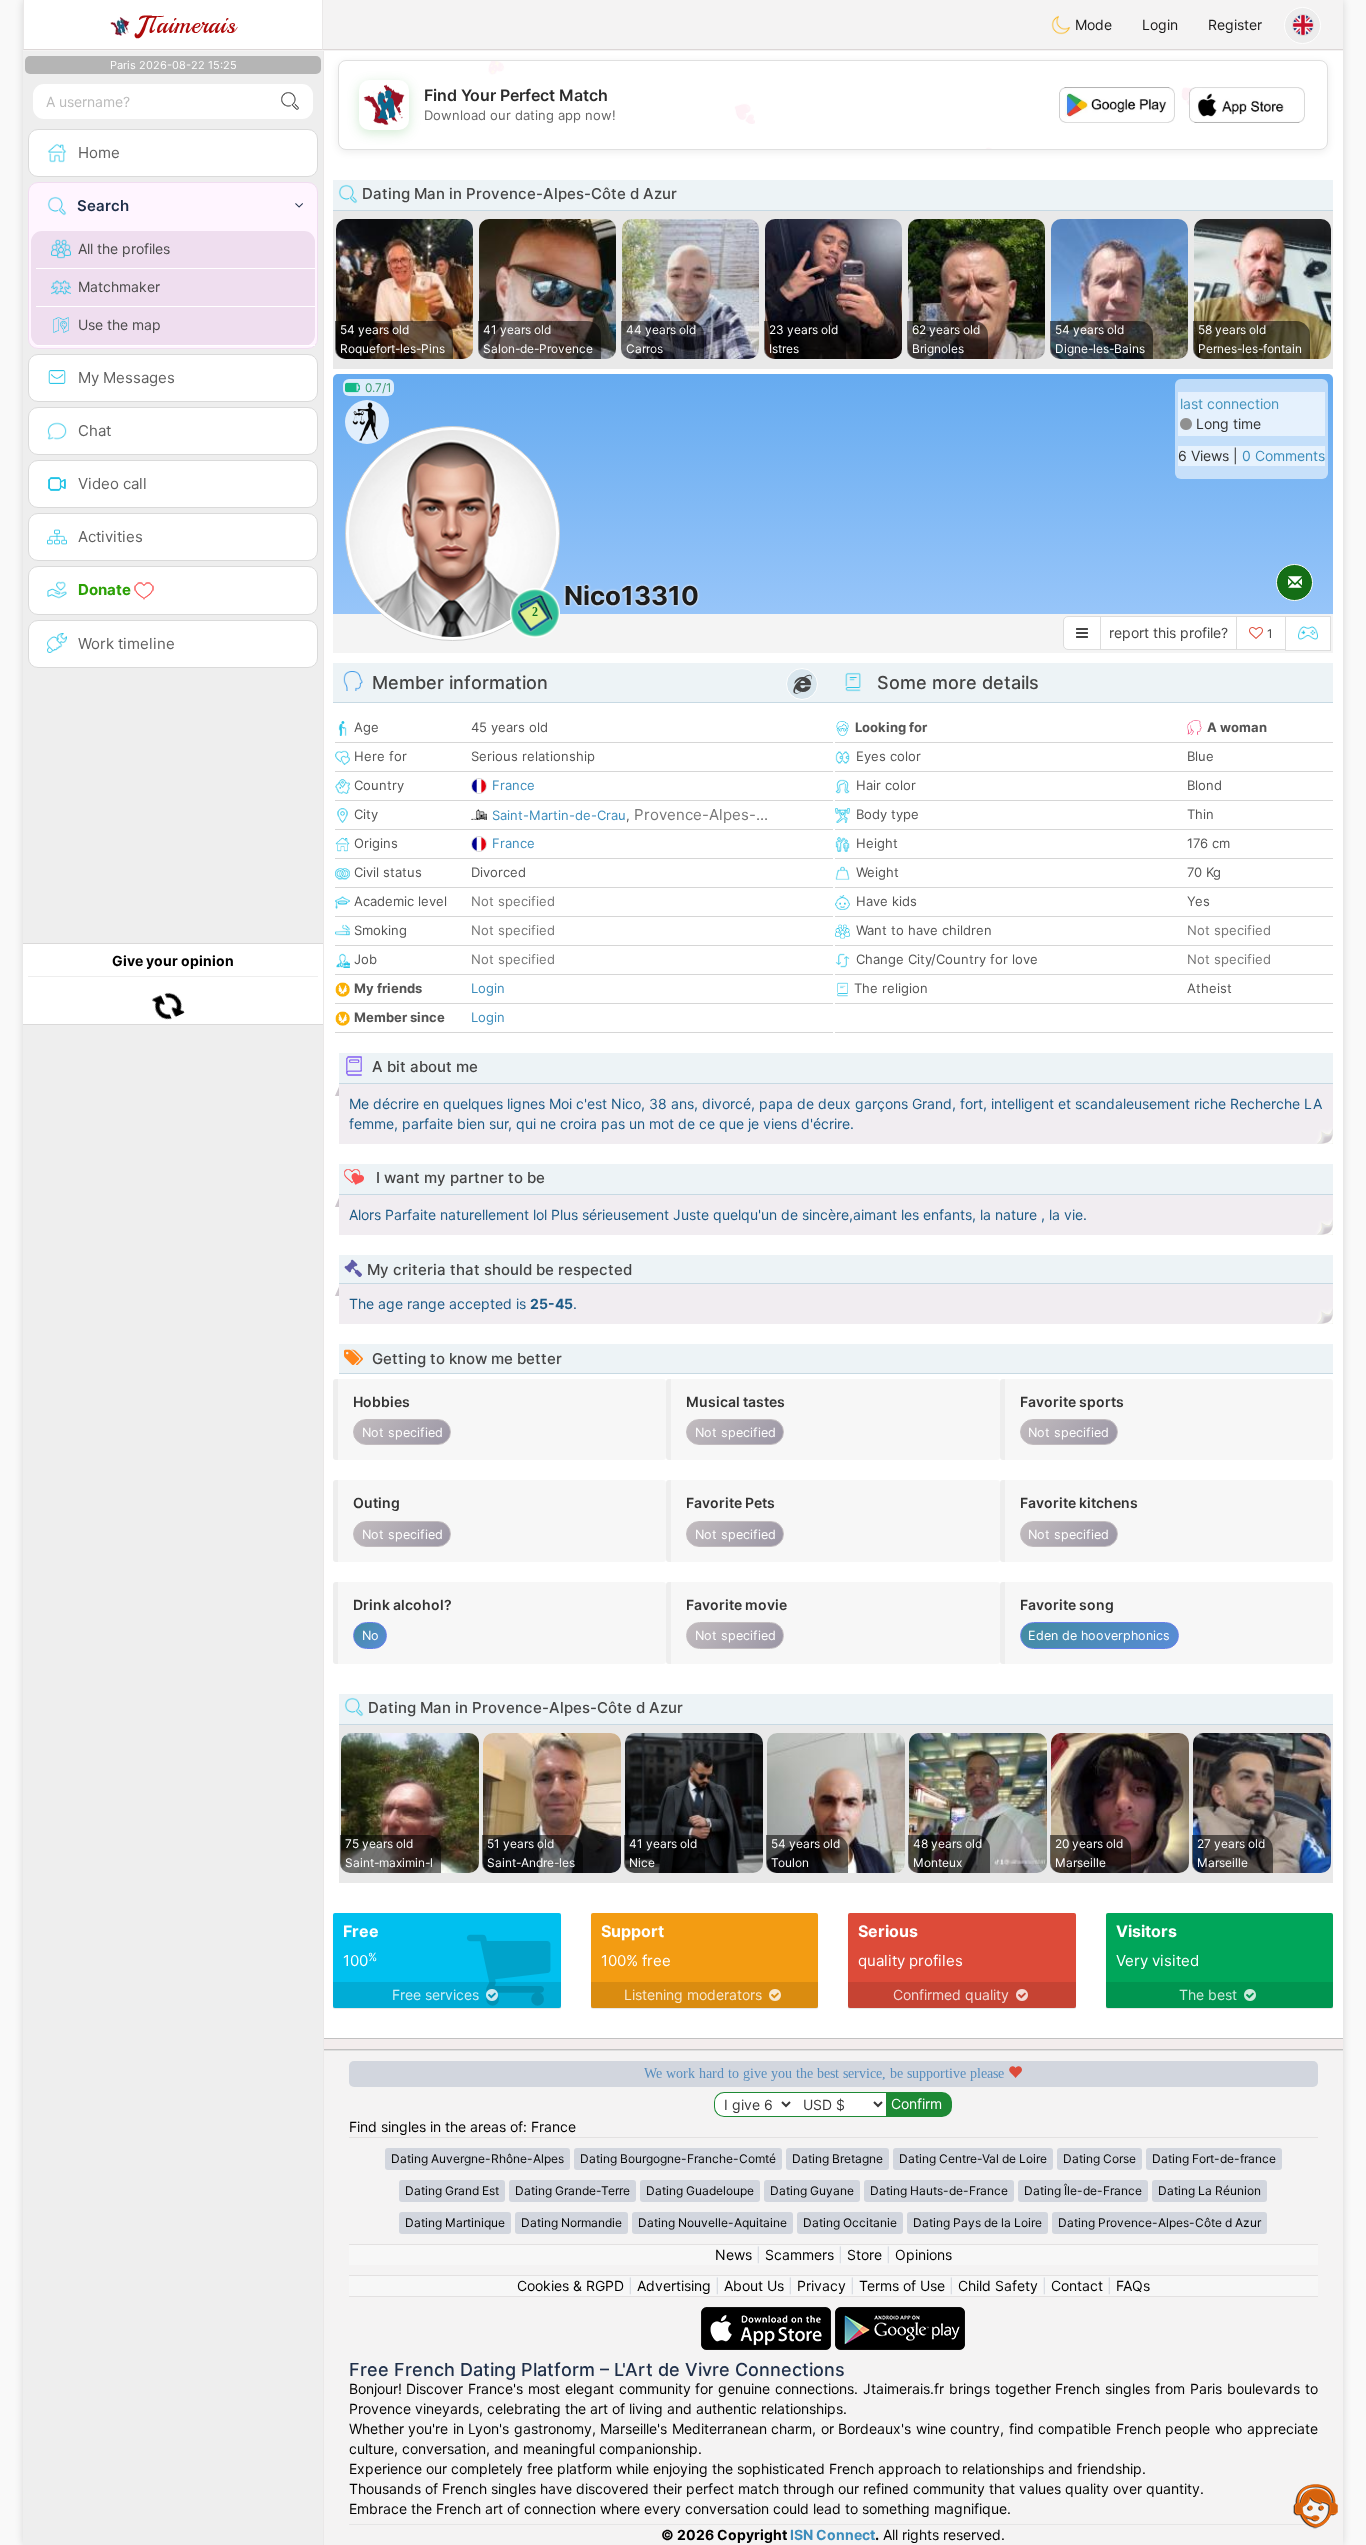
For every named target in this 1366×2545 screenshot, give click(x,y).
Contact (1077, 2285)
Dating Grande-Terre (572, 2190)
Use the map (119, 324)
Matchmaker (119, 286)
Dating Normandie (571, 2222)
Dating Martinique (455, 2222)
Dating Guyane (812, 2190)
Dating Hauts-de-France (939, 2190)
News (733, 2254)
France (513, 785)
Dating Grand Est (452, 2190)
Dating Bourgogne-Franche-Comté (678, 2158)
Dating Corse (1099, 2158)
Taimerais (186, 25)
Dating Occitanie (850, 2222)
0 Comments (1283, 455)
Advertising (674, 2285)
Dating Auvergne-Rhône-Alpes (477, 2158)
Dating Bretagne (837, 2158)
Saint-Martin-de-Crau (559, 815)
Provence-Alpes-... (701, 814)
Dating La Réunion (1209, 2190)
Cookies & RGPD (570, 2285)
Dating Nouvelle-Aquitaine (712, 2222)
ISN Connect (832, 2534)
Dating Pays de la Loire (977, 2222)
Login (1160, 24)
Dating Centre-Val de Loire (973, 2158)
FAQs (1133, 2285)
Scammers (799, 2254)
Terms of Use (902, 2285)
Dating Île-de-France (1083, 2190)
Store (864, 2254)
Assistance (1316, 2505)
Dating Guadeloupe (700, 2190)
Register (1235, 24)
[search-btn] (290, 101)
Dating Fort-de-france (1214, 2158)
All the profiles (124, 248)
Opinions (923, 2254)
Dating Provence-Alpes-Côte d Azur (1159, 2222)
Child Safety (998, 2285)
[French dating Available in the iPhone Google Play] (900, 2316)
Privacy (821, 2285)
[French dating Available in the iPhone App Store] (768, 2316)
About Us (754, 2285)
